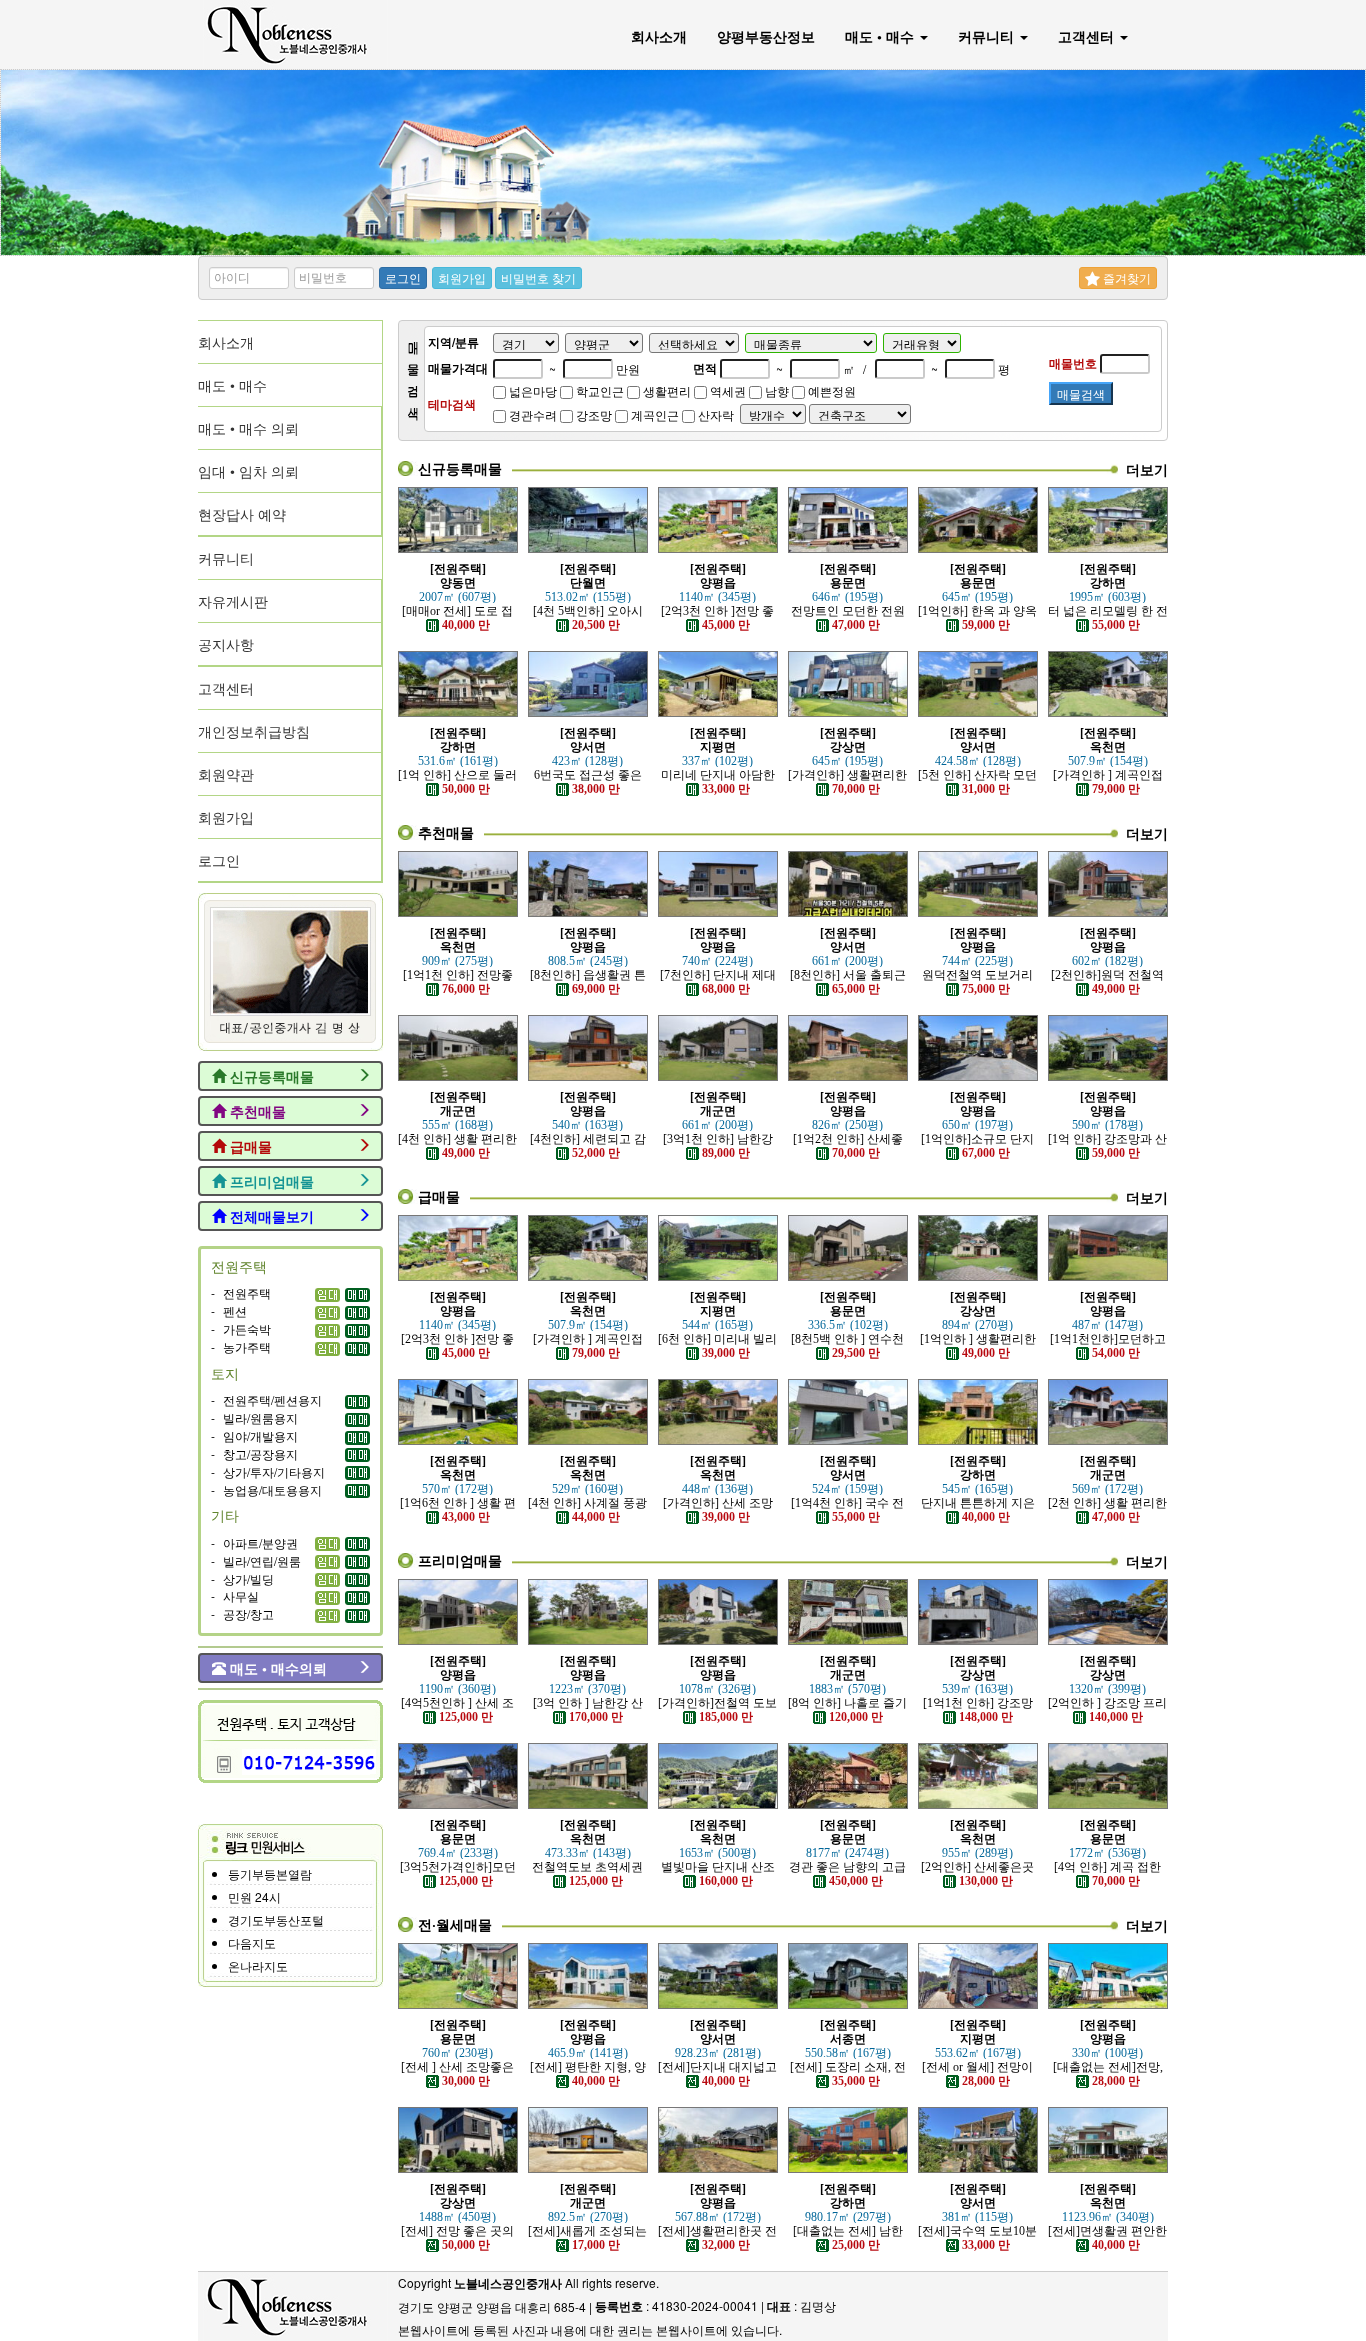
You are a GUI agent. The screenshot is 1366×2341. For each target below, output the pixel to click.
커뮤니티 (988, 36)
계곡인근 (653, 414)
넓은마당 (531, 390)
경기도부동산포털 (276, 1919)
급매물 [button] (249, 1146)
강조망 (592, 414)
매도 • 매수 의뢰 (248, 428)
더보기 (1147, 469)
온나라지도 (258, 1965)
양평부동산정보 (766, 36)
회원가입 (462, 277)
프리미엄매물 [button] (270, 1181)
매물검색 (1081, 393)
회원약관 (226, 774)
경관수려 (531, 414)
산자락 (714, 414)
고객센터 (1088, 36)
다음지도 (252, 1942)
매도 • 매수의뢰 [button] (276, 1668)
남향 (775, 390)
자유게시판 (233, 601)
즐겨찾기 (1125, 277)
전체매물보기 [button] (270, 1216)
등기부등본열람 (270, 1873)
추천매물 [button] (256, 1111)
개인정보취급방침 (254, 731)
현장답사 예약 (242, 514)
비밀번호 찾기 (538, 277)
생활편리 (665, 390)
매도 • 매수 (881, 36)
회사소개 (659, 36)
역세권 (726, 390)
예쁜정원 (830, 390)
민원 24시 (254, 1896)
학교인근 (598, 390)
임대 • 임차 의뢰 (248, 471)
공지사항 (226, 644)
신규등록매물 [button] (270, 1076)
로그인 (403, 277)
